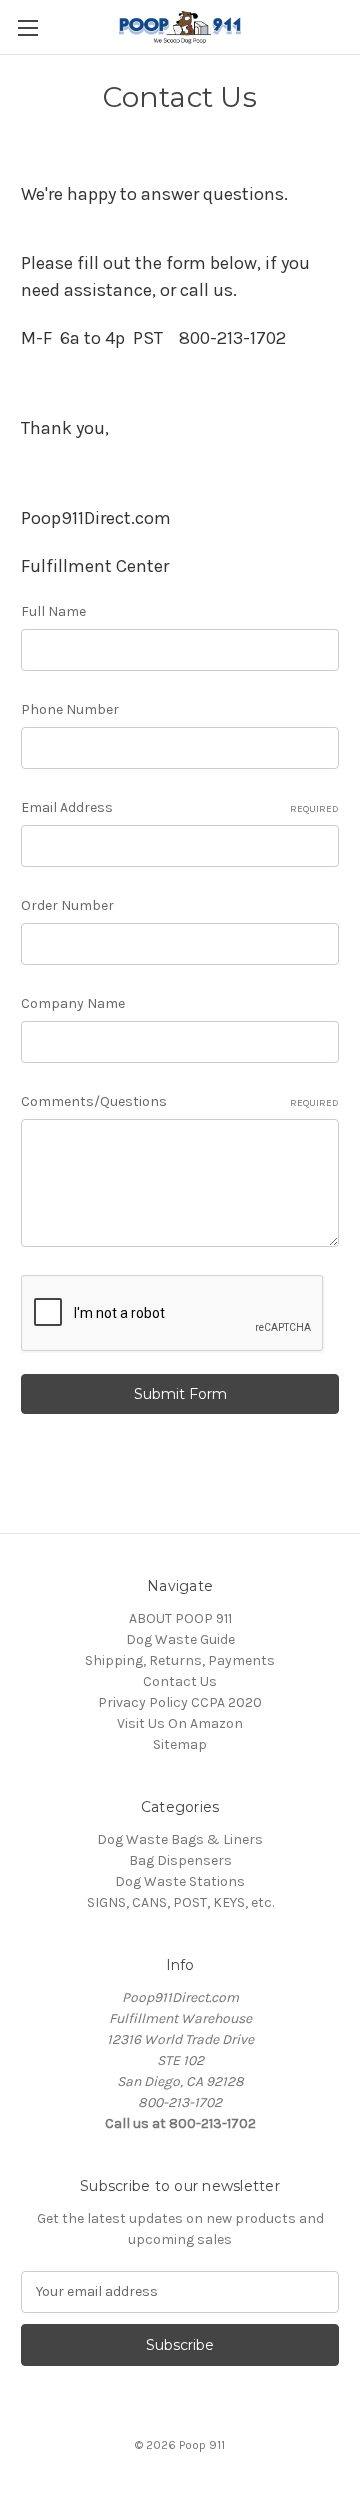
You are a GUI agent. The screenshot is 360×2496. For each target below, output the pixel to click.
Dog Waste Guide (180, 1639)
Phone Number (70, 709)
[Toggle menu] (27, 27)
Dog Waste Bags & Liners (180, 1839)
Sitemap (180, 1744)
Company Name (73, 1003)
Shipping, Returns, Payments (180, 1660)
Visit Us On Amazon (180, 1723)
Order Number (67, 905)
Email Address (180, 807)
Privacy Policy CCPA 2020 (180, 1702)
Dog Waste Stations (180, 1881)
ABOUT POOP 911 (180, 1618)
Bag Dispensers (180, 1860)
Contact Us (180, 1681)
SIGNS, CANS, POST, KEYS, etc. (180, 1902)
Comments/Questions (180, 1101)
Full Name (53, 611)
